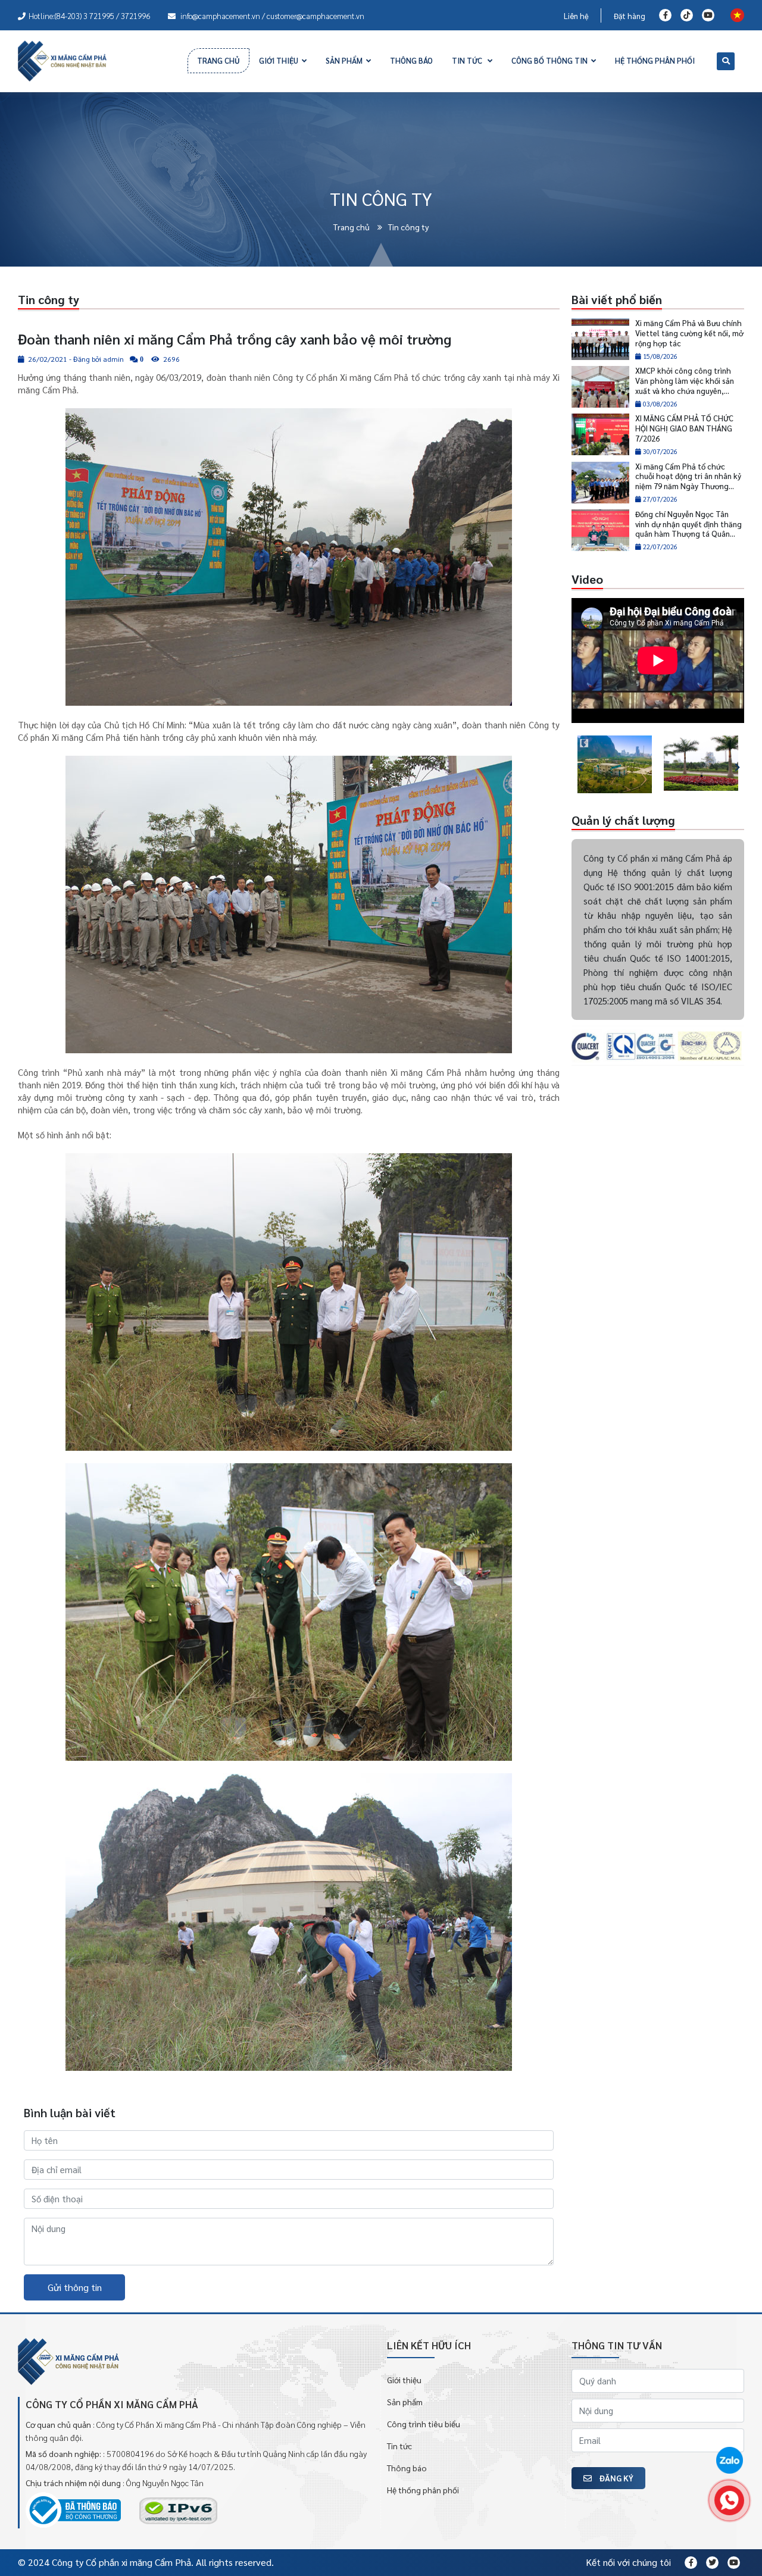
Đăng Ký (616, 2478)
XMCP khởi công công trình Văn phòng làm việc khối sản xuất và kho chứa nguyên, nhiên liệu (685, 386)
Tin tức (399, 2446)
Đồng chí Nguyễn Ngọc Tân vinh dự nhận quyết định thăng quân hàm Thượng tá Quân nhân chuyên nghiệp (688, 529)
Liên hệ (576, 16)
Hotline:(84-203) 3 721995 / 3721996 (89, 16)
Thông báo (407, 2468)
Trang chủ (352, 227)
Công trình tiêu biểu (424, 2424)
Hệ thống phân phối (423, 2490)
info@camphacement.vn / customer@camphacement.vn (271, 16)
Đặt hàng (630, 16)
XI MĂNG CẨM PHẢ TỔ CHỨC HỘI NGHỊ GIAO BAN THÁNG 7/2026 (684, 428)
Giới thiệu (404, 2380)
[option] (615, 764)
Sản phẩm (405, 2402)
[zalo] (729, 2461)
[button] (574, 764)
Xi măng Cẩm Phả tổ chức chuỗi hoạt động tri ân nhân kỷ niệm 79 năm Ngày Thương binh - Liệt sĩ (688, 481)
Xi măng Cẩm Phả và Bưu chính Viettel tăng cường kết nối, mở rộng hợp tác (689, 333)
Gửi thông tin (75, 2287)
